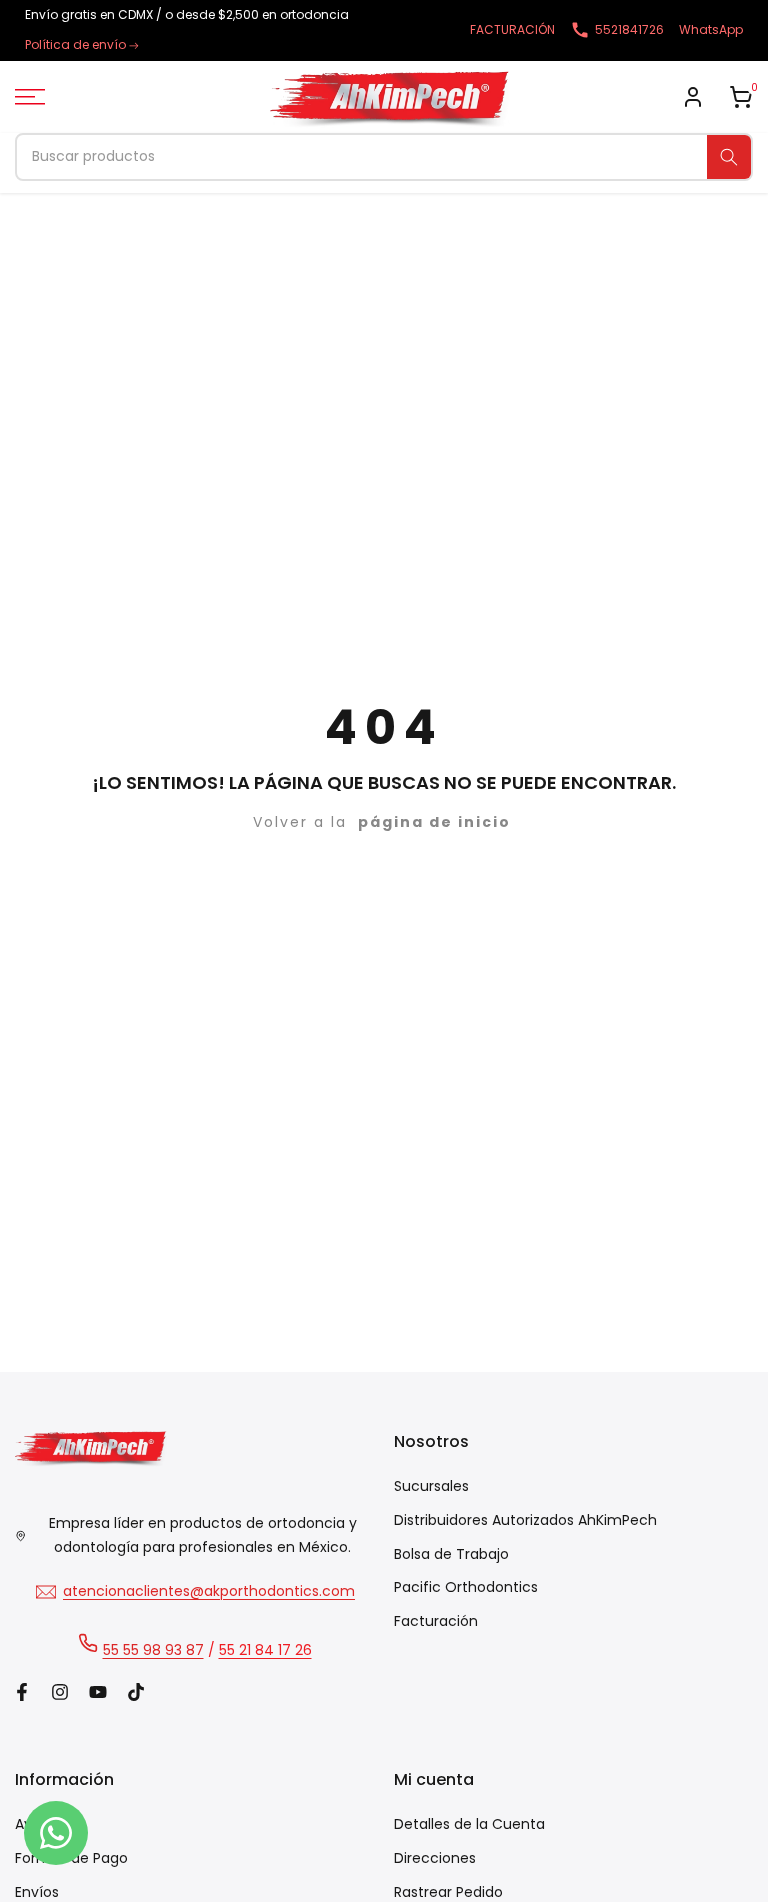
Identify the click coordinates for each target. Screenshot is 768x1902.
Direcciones (435, 1858)
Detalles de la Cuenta (469, 1824)
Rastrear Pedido (448, 1892)
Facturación (436, 1621)
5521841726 (629, 29)
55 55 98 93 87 (153, 1650)
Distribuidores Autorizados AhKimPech (525, 1520)
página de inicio (434, 822)
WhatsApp (711, 29)
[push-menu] (30, 97)
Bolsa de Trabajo (451, 1554)
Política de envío (75, 44)
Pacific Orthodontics (466, 1587)
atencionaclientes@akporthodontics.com (209, 1591)
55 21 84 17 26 (265, 1650)
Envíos (37, 1892)
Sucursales (431, 1486)
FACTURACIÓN (512, 29)
